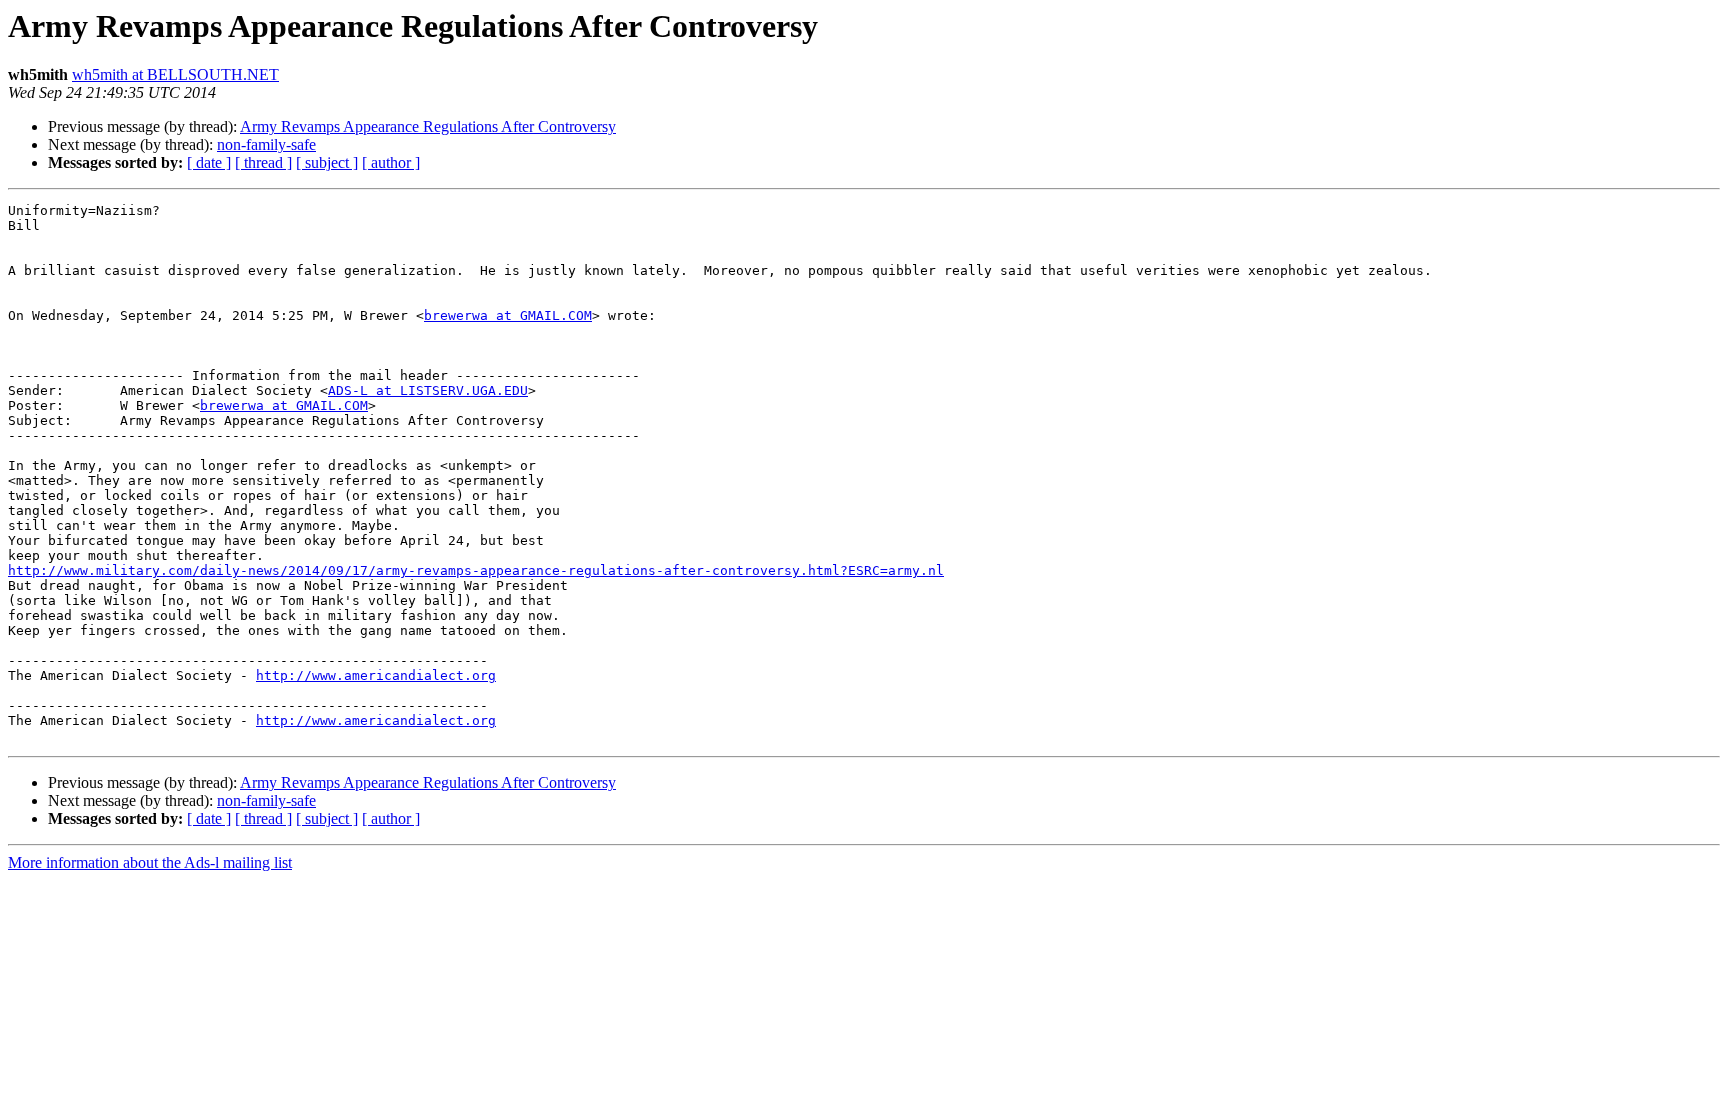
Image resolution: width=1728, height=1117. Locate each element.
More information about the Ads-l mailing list (150, 862)
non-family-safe (266, 144)
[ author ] (391, 162)
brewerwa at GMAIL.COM (508, 315)
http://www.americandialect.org (376, 675)
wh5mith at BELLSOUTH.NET (175, 74)
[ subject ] (327, 162)
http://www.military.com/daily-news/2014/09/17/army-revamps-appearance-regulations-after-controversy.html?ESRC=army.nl (476, 570)
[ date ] (209, 162)
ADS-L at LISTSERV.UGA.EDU (428, 390)
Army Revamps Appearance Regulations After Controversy (428, 126)
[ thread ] (263, 162)
